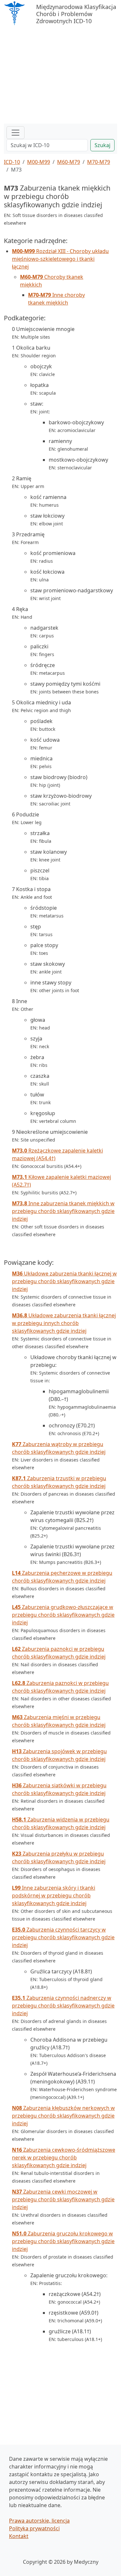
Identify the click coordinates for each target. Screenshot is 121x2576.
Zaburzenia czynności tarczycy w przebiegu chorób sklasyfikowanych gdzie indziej (63, 1937)
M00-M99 (39, 162)
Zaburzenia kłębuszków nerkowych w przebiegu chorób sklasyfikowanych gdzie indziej (63, 2116)
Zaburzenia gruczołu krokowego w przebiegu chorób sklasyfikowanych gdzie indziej (63, 2241)
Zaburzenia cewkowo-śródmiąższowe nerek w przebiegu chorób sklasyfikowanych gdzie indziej (64, 2158)
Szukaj (102, 145)
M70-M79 (99, 162)
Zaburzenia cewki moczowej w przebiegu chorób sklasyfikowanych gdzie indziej (63, 2199)
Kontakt (19, 2536)
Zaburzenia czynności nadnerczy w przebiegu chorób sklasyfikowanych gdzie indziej (63, 2006)
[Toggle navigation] (15, 133)
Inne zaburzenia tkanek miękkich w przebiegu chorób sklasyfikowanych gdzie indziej (63, 1211)
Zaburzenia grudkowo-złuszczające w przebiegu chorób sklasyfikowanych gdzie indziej (63, 1615)
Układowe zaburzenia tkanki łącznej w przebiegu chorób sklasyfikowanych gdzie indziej (64, 1281)
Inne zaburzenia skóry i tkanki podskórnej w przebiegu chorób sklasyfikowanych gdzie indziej (54, 1895)
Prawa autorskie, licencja (39, 2521)
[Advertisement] (60, 75)
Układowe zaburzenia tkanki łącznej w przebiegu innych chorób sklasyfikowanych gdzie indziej (64, 1323)
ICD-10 (12, 162)
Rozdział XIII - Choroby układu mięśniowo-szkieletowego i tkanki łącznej (60, 259)
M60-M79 (69, 162)
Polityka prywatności (34, 2528)
